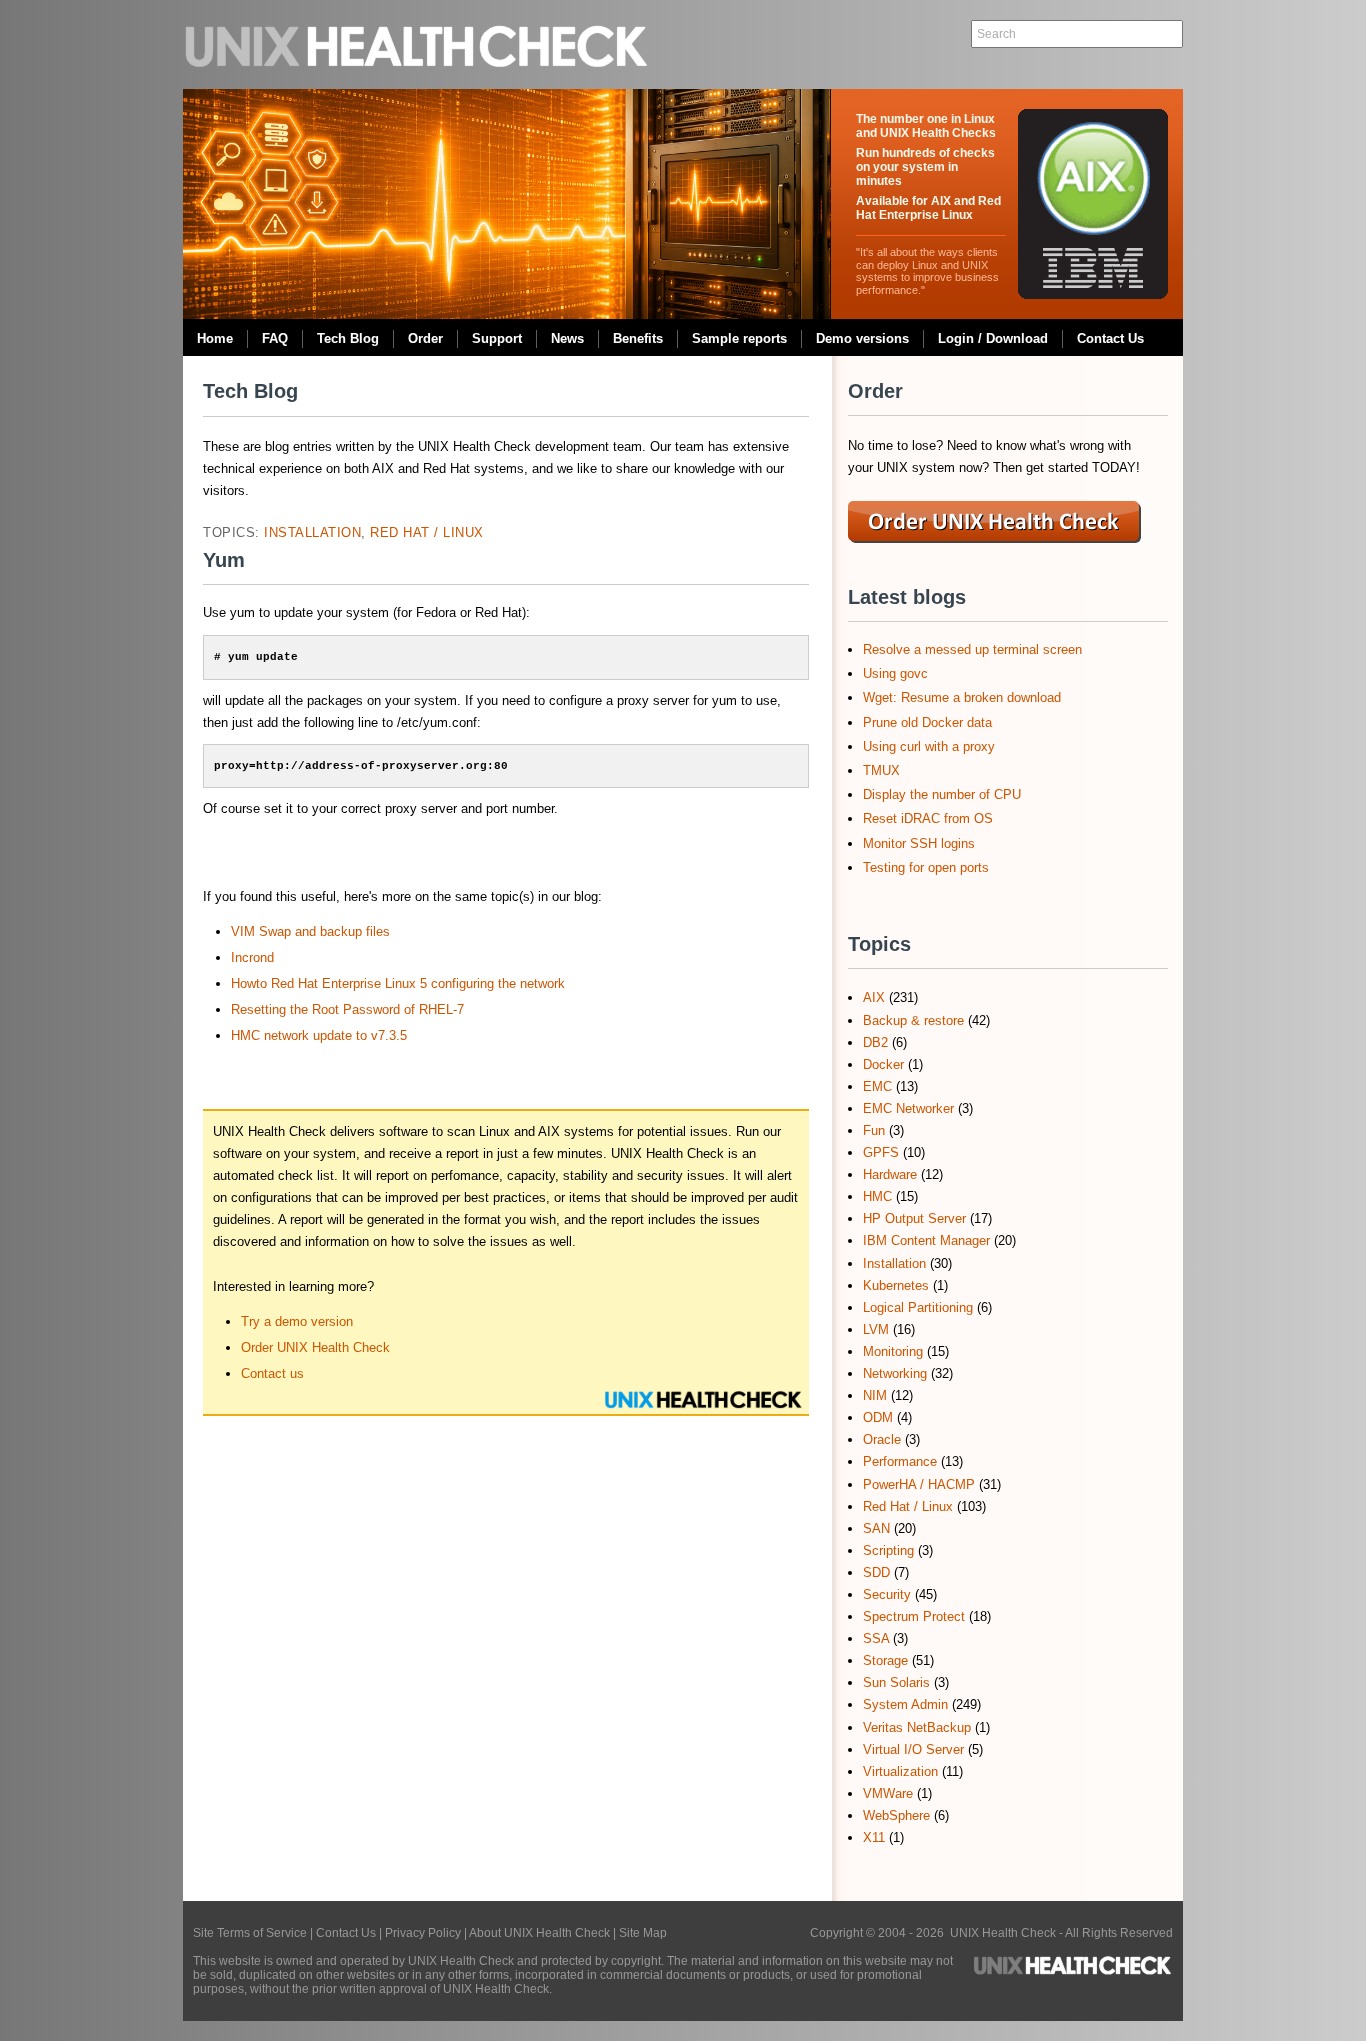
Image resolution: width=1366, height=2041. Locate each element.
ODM (878, 1417)
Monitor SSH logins (919, 843)
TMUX (881, 770)
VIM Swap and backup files (310, 931)
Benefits (638, 338)
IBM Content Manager (926, 1240)
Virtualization (900, 1771)
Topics (879, 944)
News (567, 338)
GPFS (881, 1152)
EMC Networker (908, 1108)
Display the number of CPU (942, 794)
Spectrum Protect (914, 1616)
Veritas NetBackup (917, 1727)
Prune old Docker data (927, 722)
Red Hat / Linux (427, 532)
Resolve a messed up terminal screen (972, 649)
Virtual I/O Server (913, 1749)
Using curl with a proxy (929, 746)
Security (887, 1594)
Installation (312, 532)
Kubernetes (896, 1285)
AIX (874, 997)
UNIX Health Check (418, 44)
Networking (895, 1373)
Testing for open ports (926, 867)
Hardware (890, 1174)
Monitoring (893, 1351)
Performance (900, 1461)
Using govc (895, 673)
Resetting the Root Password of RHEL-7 (347, 1009)
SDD (876, 1572)
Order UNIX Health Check (315, 1347)
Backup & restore (913, 1020)
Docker (883, 1064)
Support (497, 338)
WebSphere (896, 1815)
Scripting (888, 1550)
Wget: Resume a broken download (962, 697)
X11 (874, 1837)
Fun (874, 1130)
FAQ (275, 338)
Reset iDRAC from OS (928, 818)
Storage (885, 1660)
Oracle (882, 1439)
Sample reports (739, 338)
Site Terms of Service (250, 1933)
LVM (876, 1329)
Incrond (252, 957)
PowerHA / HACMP (919, 1484)
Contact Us (1110, 338)
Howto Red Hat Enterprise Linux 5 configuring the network (398, 983)
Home (215, 338)
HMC (877, 1196)
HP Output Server (914, 1218)
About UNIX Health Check (539, 1933)
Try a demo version (297, 1321)
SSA (876, 1638)
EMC (877, 1086)
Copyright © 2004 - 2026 (880, 1933)
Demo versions (862, 338)
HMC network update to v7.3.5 (319, 1035)
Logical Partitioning (918, 1307)
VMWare (888, 1793)
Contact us (272, 1373)
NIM (875, 1395)
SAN (876, 1528)
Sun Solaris (896, 1682)
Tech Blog (348, 338)
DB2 (875, 1042)
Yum (224, 560)
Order (425, 338)
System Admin (905, 1704)
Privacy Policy (423, 1933)
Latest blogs (907, 597)
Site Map (643, 1933)
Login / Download (993, 338)
